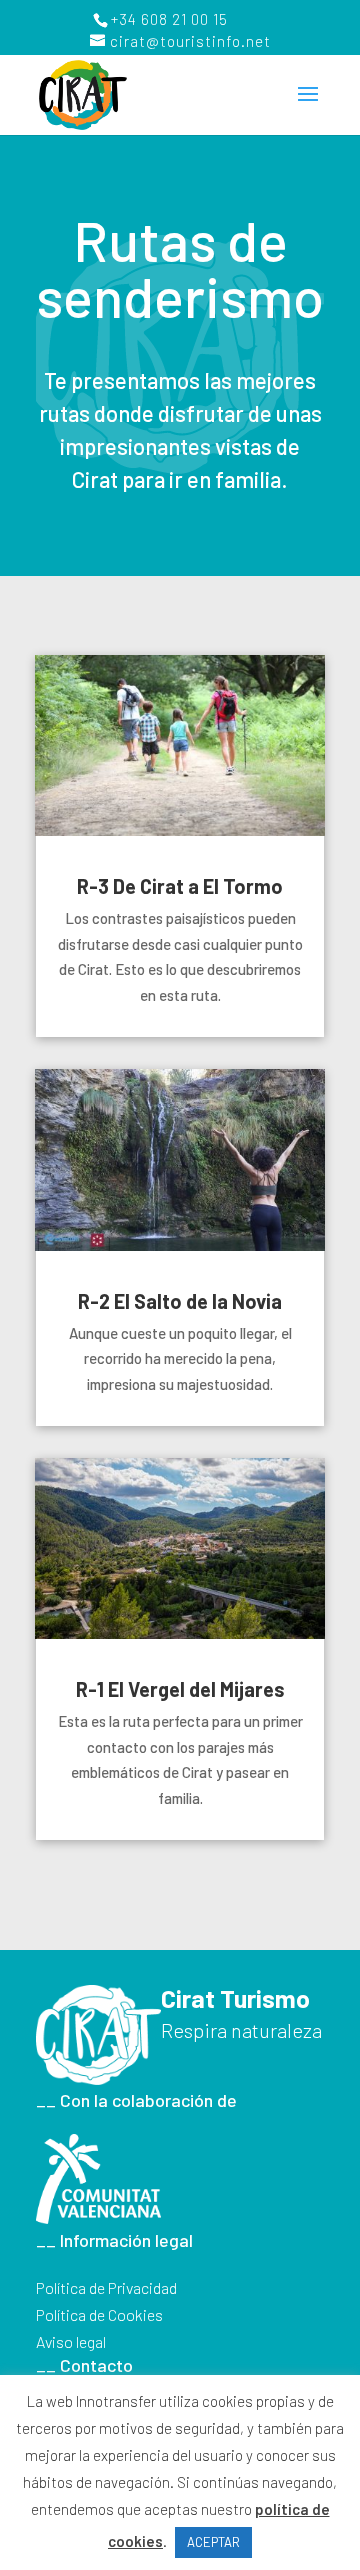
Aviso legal (71, 2341)
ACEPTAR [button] (213, 2542)
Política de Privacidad (106, 2287)
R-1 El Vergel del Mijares (180, 1689)
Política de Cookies (99, 2314)
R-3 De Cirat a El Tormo (180, 886)
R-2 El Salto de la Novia (180, 1301)
